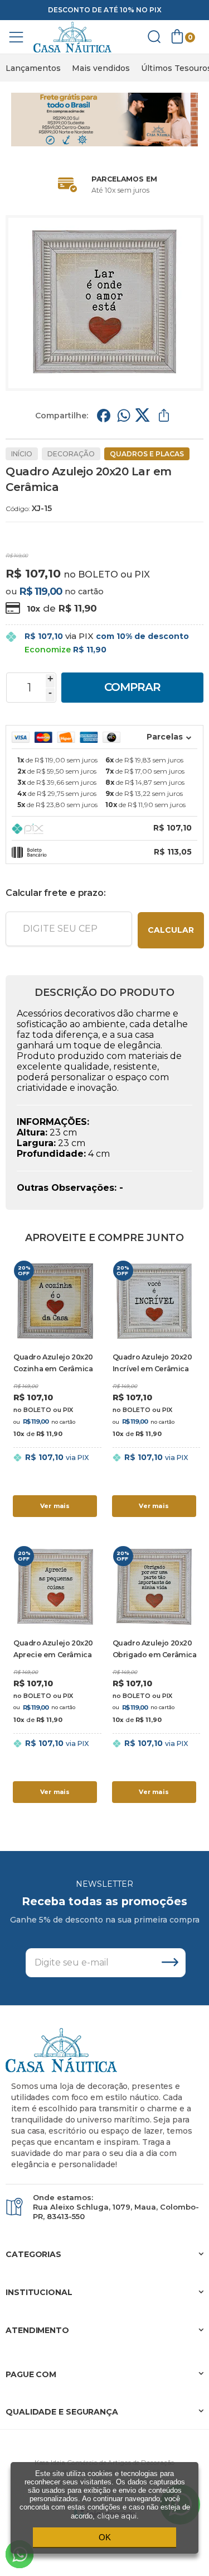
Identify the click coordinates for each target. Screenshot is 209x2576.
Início (22, 454)
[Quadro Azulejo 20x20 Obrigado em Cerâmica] (154, 1675)
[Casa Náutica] (72, 37)
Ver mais (55, 1506)
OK (105, 2537)
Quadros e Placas (147, 454)
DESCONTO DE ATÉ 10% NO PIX (105, 10)
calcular (171, 930)
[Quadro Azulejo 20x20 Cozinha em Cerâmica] (55, 1389)
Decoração (71, 454)
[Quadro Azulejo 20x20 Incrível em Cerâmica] (154, 1389)
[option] (33, 68)
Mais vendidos (101, 68)
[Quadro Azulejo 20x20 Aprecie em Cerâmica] (55, 1675)
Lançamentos (33, 68)
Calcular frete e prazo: (55, 893)
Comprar (132, 687)
